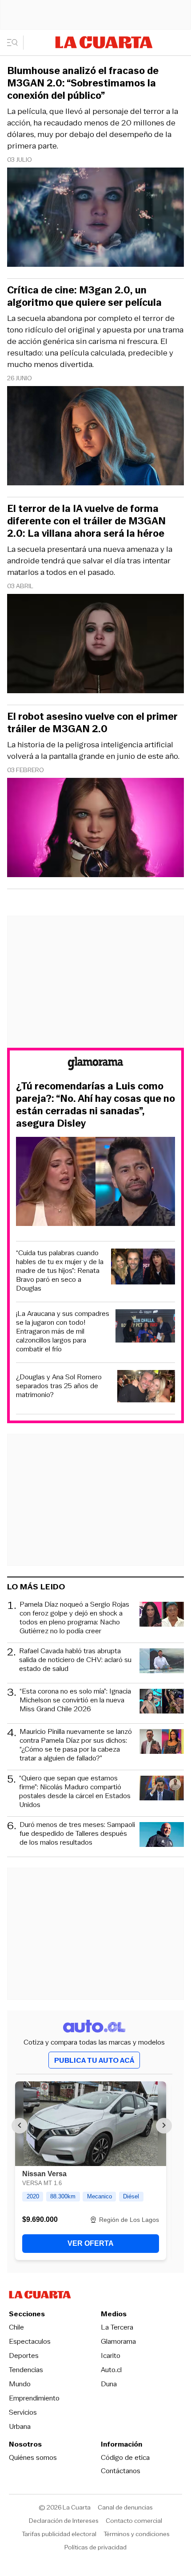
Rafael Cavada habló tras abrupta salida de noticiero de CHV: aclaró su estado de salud (75, 1660)
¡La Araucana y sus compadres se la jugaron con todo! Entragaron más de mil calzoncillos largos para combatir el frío (63, 1331)
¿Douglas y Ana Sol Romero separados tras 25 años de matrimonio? (59, 1386)
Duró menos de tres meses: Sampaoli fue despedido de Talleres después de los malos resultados (77, 1834)
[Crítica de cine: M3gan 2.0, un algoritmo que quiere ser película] (95, 437)
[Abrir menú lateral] (15, 43)
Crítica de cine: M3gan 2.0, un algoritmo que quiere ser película (84, 297)
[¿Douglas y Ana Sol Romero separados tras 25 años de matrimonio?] (146, 1388)
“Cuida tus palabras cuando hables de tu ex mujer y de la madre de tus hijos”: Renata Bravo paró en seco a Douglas (60, 1271)
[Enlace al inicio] (95, 1065)
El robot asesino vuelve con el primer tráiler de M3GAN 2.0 (92, 723)
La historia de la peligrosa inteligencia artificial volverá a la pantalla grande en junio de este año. (93, 750)
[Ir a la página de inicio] (104, 42)
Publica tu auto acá (94, 2060)
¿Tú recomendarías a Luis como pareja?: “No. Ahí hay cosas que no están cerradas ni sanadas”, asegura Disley (95, 1105)
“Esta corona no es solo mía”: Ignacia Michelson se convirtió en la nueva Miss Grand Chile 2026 (75, 1700)
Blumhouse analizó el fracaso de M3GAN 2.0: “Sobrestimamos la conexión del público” (83, 83)
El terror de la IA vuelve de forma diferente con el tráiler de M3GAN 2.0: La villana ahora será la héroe (86, 521)
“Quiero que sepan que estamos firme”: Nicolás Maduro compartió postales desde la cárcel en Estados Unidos (75, 1791)
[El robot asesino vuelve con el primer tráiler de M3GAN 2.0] (95, 829)
